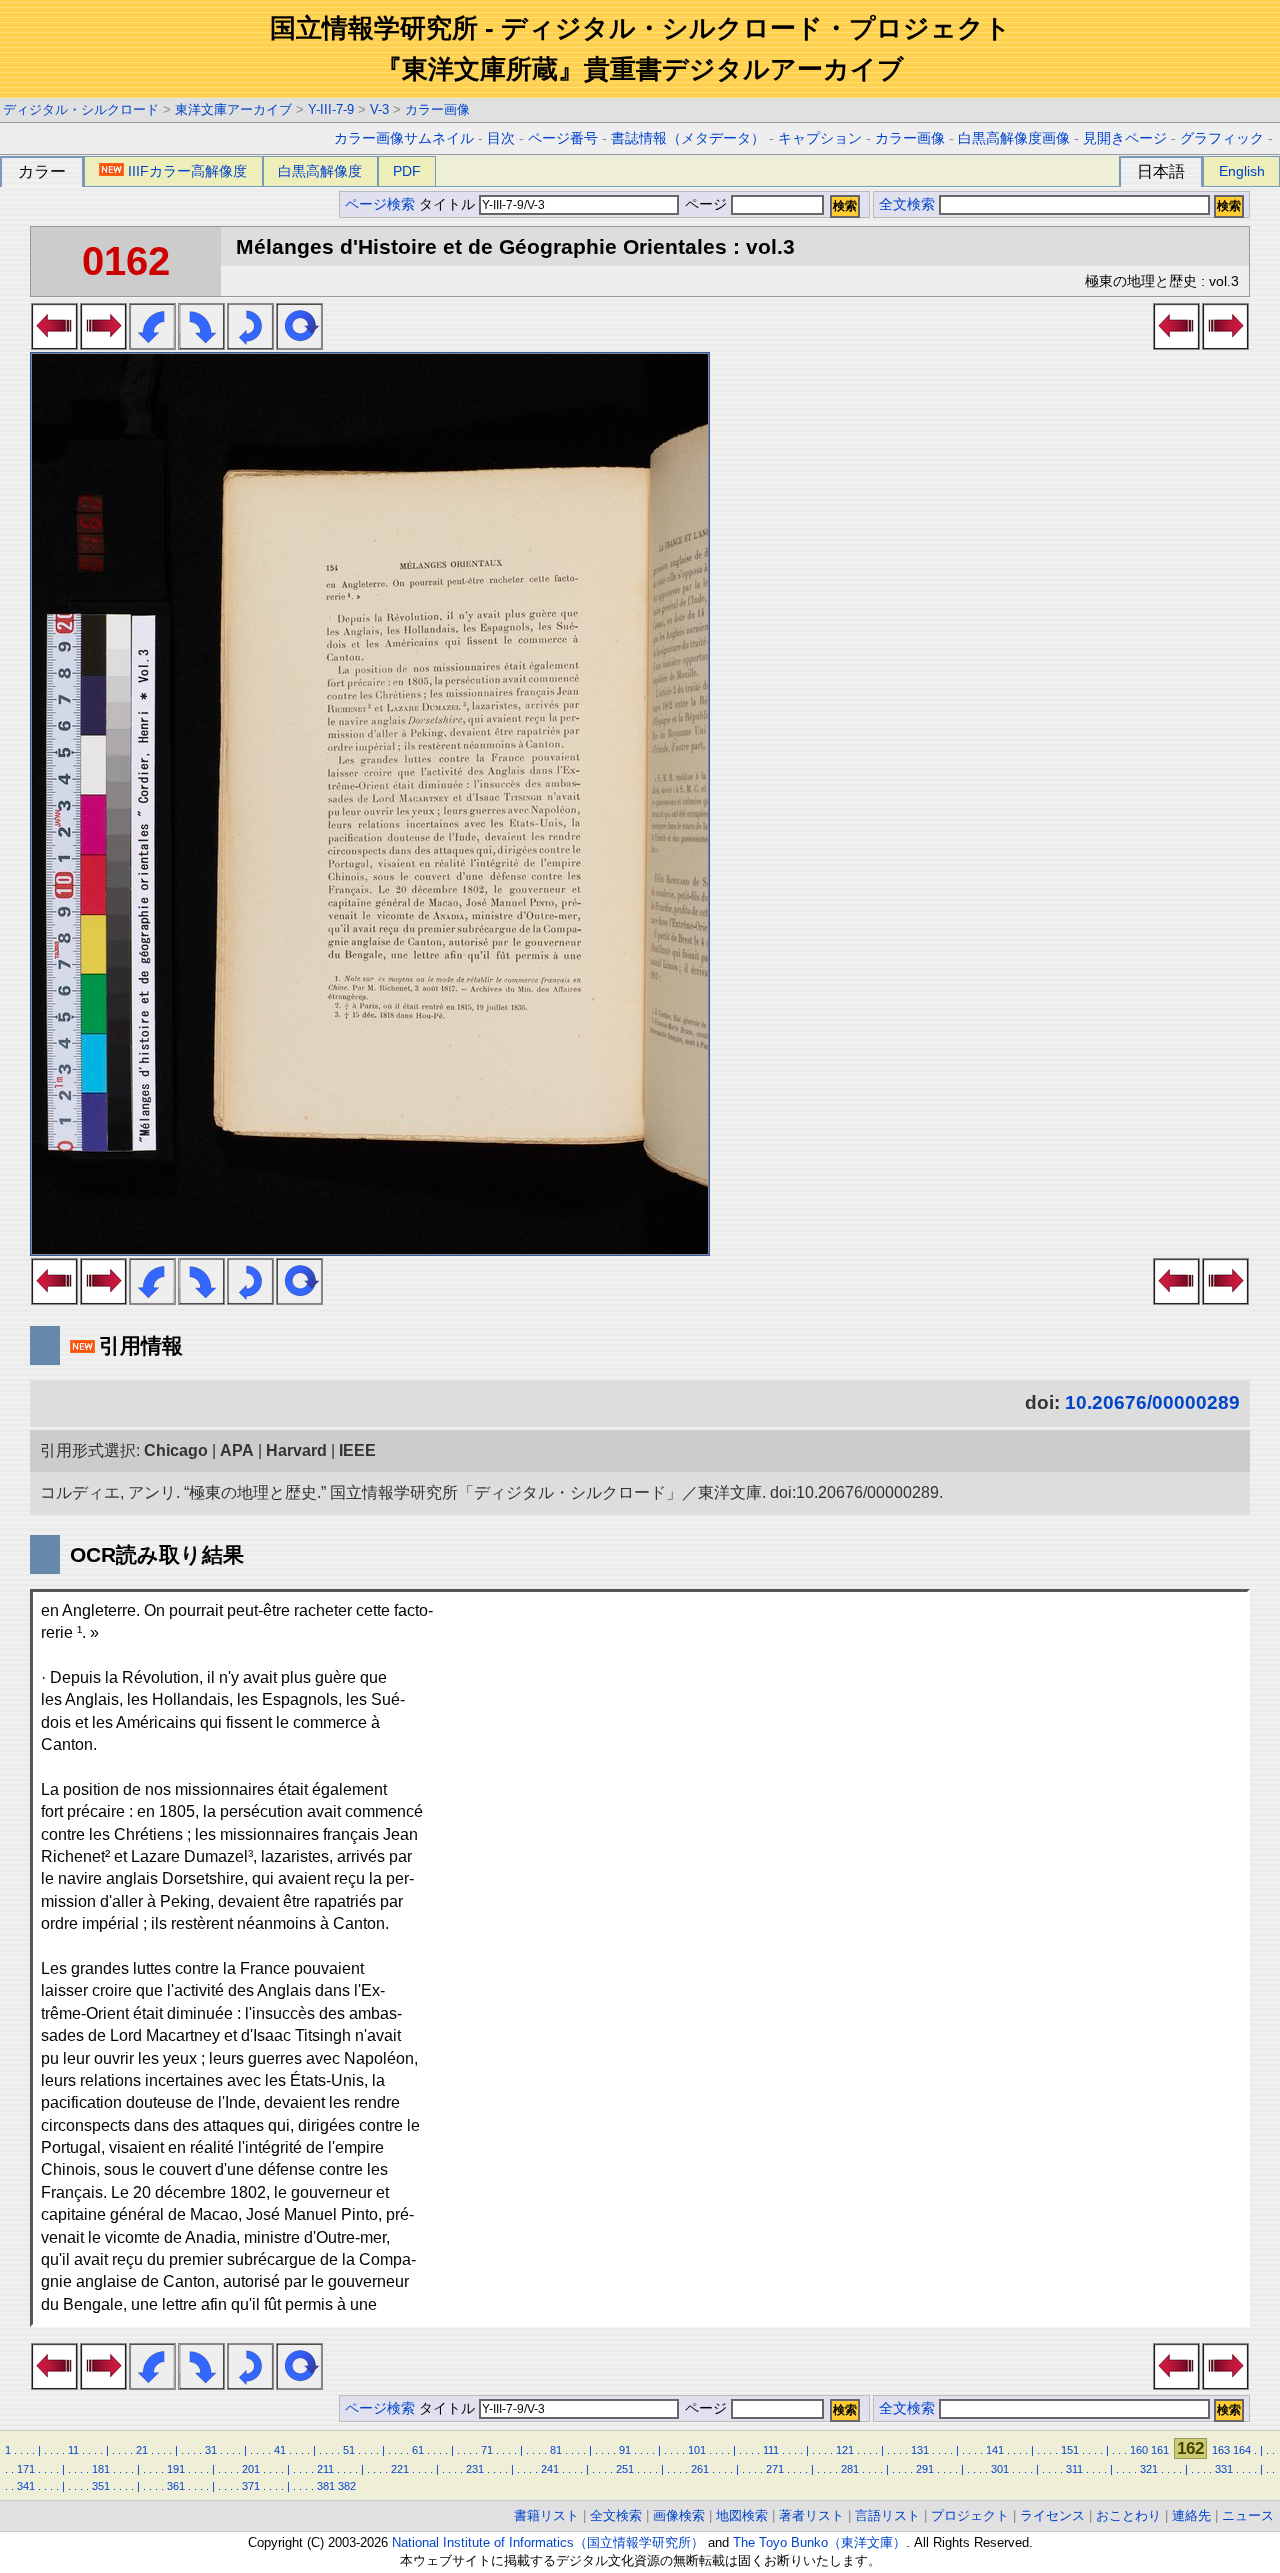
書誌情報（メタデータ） (688, 138)
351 (101, 2486)
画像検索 (679, 2515)
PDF (407, 171)
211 (325, 2469)
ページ (706, 204)
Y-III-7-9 (331, 109)
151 (1070, 2450)
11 (73, 2450)
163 (1221, 2450)
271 (775, 2469)
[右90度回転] (201, 344)
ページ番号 (563, 138)
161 (1160, 2450)
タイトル (449, 204)
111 (771, 2450)
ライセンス (1052, 2515)
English (1242, 171)
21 (142, 2450)
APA (237, 1450)
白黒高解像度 (320, 171)
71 (487, 2450)
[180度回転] (250, 344)
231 (475, 2469)
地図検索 (742, 2515)
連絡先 (1191, 2515)
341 (26, 2486)
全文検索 (907, 204)
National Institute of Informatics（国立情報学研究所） (548, 2542)
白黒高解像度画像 (1014, 138)
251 (625, 2469)
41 (280, 2450)
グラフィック (1222, 138)
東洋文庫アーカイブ (233, 109)
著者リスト (811, 2515)
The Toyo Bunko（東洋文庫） (819, 2542)
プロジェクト (970, 2515)
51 (349, 2450)
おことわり (1128, 2515)
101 (697, 2450)
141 (995, 2450)
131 (920, 2450)
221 (400, 2469)
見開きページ (1125, 138)
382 (347, 2486)
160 (1139, 2450)
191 (176, 2469)
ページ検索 (380, 204)
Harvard (296, 1450)
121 (845, 2450)
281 (850, 2469)
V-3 (379, 109)
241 (550, 2469)
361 (176, 2486)
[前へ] (54, 344)
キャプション (820, 138)
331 (1224, 2469)
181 (101, 2469)
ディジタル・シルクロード (81, 109)
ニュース (1248, 2515)
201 (251, 2469)
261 (700, 2469)
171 (26, 2469)
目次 (501, 138)
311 (1074, 2469)
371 (251, 2486)
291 (925, 2469)
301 (1000, 2469)
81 (556, 2450)
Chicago (176, 1450)
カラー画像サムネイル (404, 138)
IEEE (357, 1450)
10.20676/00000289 (1152, 1402)
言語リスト (887, 2515)
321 (1149, 2469)
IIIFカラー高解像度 (187, 171)
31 (211, 2450)
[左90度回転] (152, 344)
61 (418, 2450)
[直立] (299, 344)
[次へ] (103, 344)
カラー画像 (437, 109)
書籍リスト (546, 2515)
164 (1242, 2450)
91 (625, 2450)
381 (326, 2486)
